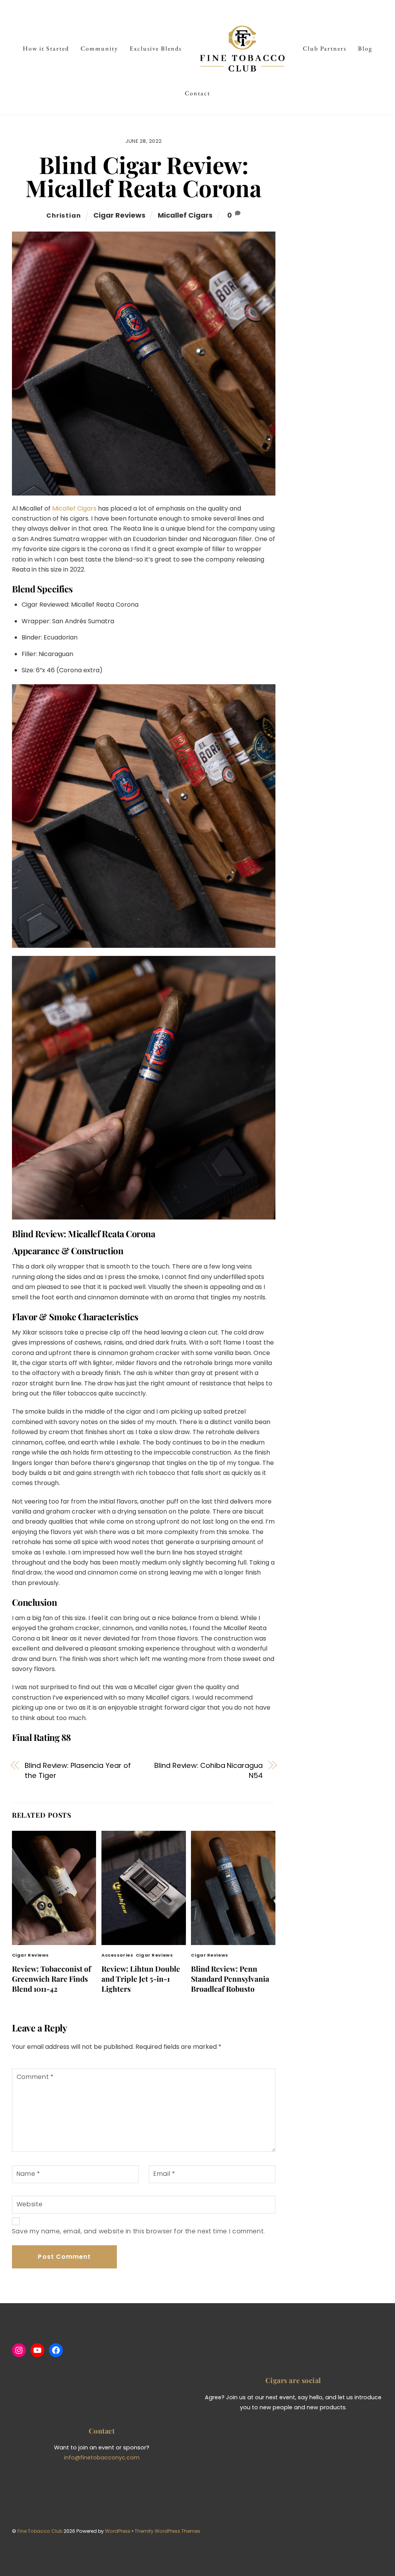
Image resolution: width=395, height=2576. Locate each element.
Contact (197, 93)
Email (164, 2174)
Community (99, 48)
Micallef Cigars (185, 215)
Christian (63, 216)
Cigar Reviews (119, 215)
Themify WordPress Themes (167, 2531)
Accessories (117, 1955)
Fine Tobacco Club (40, 2531)
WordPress (118, 2531)
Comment (35, 2077)
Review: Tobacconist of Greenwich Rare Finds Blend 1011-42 (51, 1979)
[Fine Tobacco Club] (242, 49)
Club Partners (325, 48)
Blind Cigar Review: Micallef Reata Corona (143, 176)
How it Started (46, 48)
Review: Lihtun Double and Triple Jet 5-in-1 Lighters (141, 1979)
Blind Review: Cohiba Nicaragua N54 (208, 1770)
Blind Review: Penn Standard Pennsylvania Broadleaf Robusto (230, 1979)
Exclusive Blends (156, 48)
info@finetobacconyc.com (102, 2458)
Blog (365, 48)
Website (30, 2204)
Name (29, 2174)
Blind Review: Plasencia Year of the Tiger (78, 1770)
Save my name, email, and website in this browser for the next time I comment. (138, 2231)
